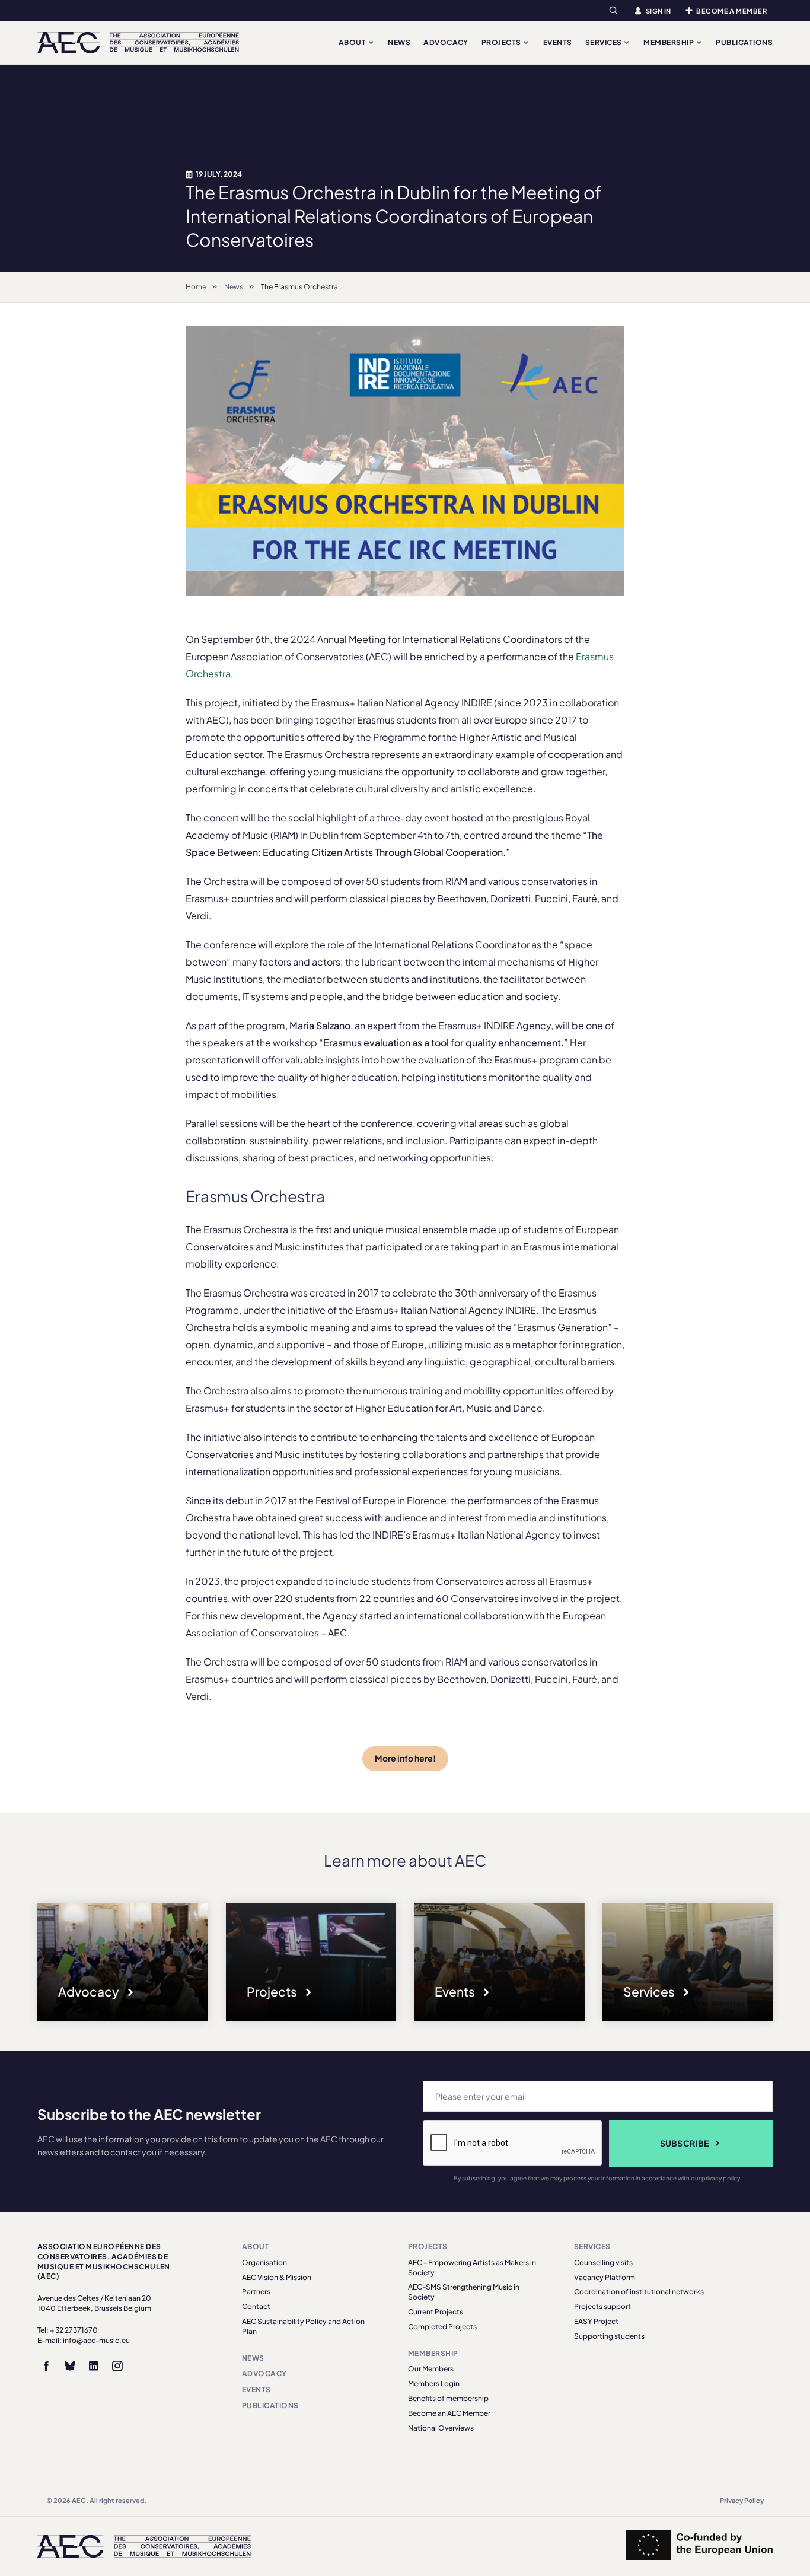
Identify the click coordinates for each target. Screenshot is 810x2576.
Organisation (264, 2263)
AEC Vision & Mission (277, 2277)
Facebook (46, 2366)
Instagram (117, 2366)
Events (558, 42)
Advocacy (446, 42)
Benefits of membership (448, 2398)
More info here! (405, 1758)
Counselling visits (603, 2263)
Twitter (70, 2366)
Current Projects (436, 2312)
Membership (669, 42)
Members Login (434, 2384)
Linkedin (94, 2366)
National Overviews (441, 2428)
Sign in (658, 11)
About (353, 42)
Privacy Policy (742, 2500)
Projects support (602, 2306)
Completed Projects (442, 2327)
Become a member (731, 11)
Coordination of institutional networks (639, 2292)
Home (196, 287)
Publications (744, 42)
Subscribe (685, 2143)
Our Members (431, 2369)
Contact (256, 2306)
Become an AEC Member (449, 2413)
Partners (256, 2292)
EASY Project (596, 2321)
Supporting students (609, 2336)
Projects (502, 42)
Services (604, 42)
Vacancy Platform (605, 2277)
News (399, 42)
